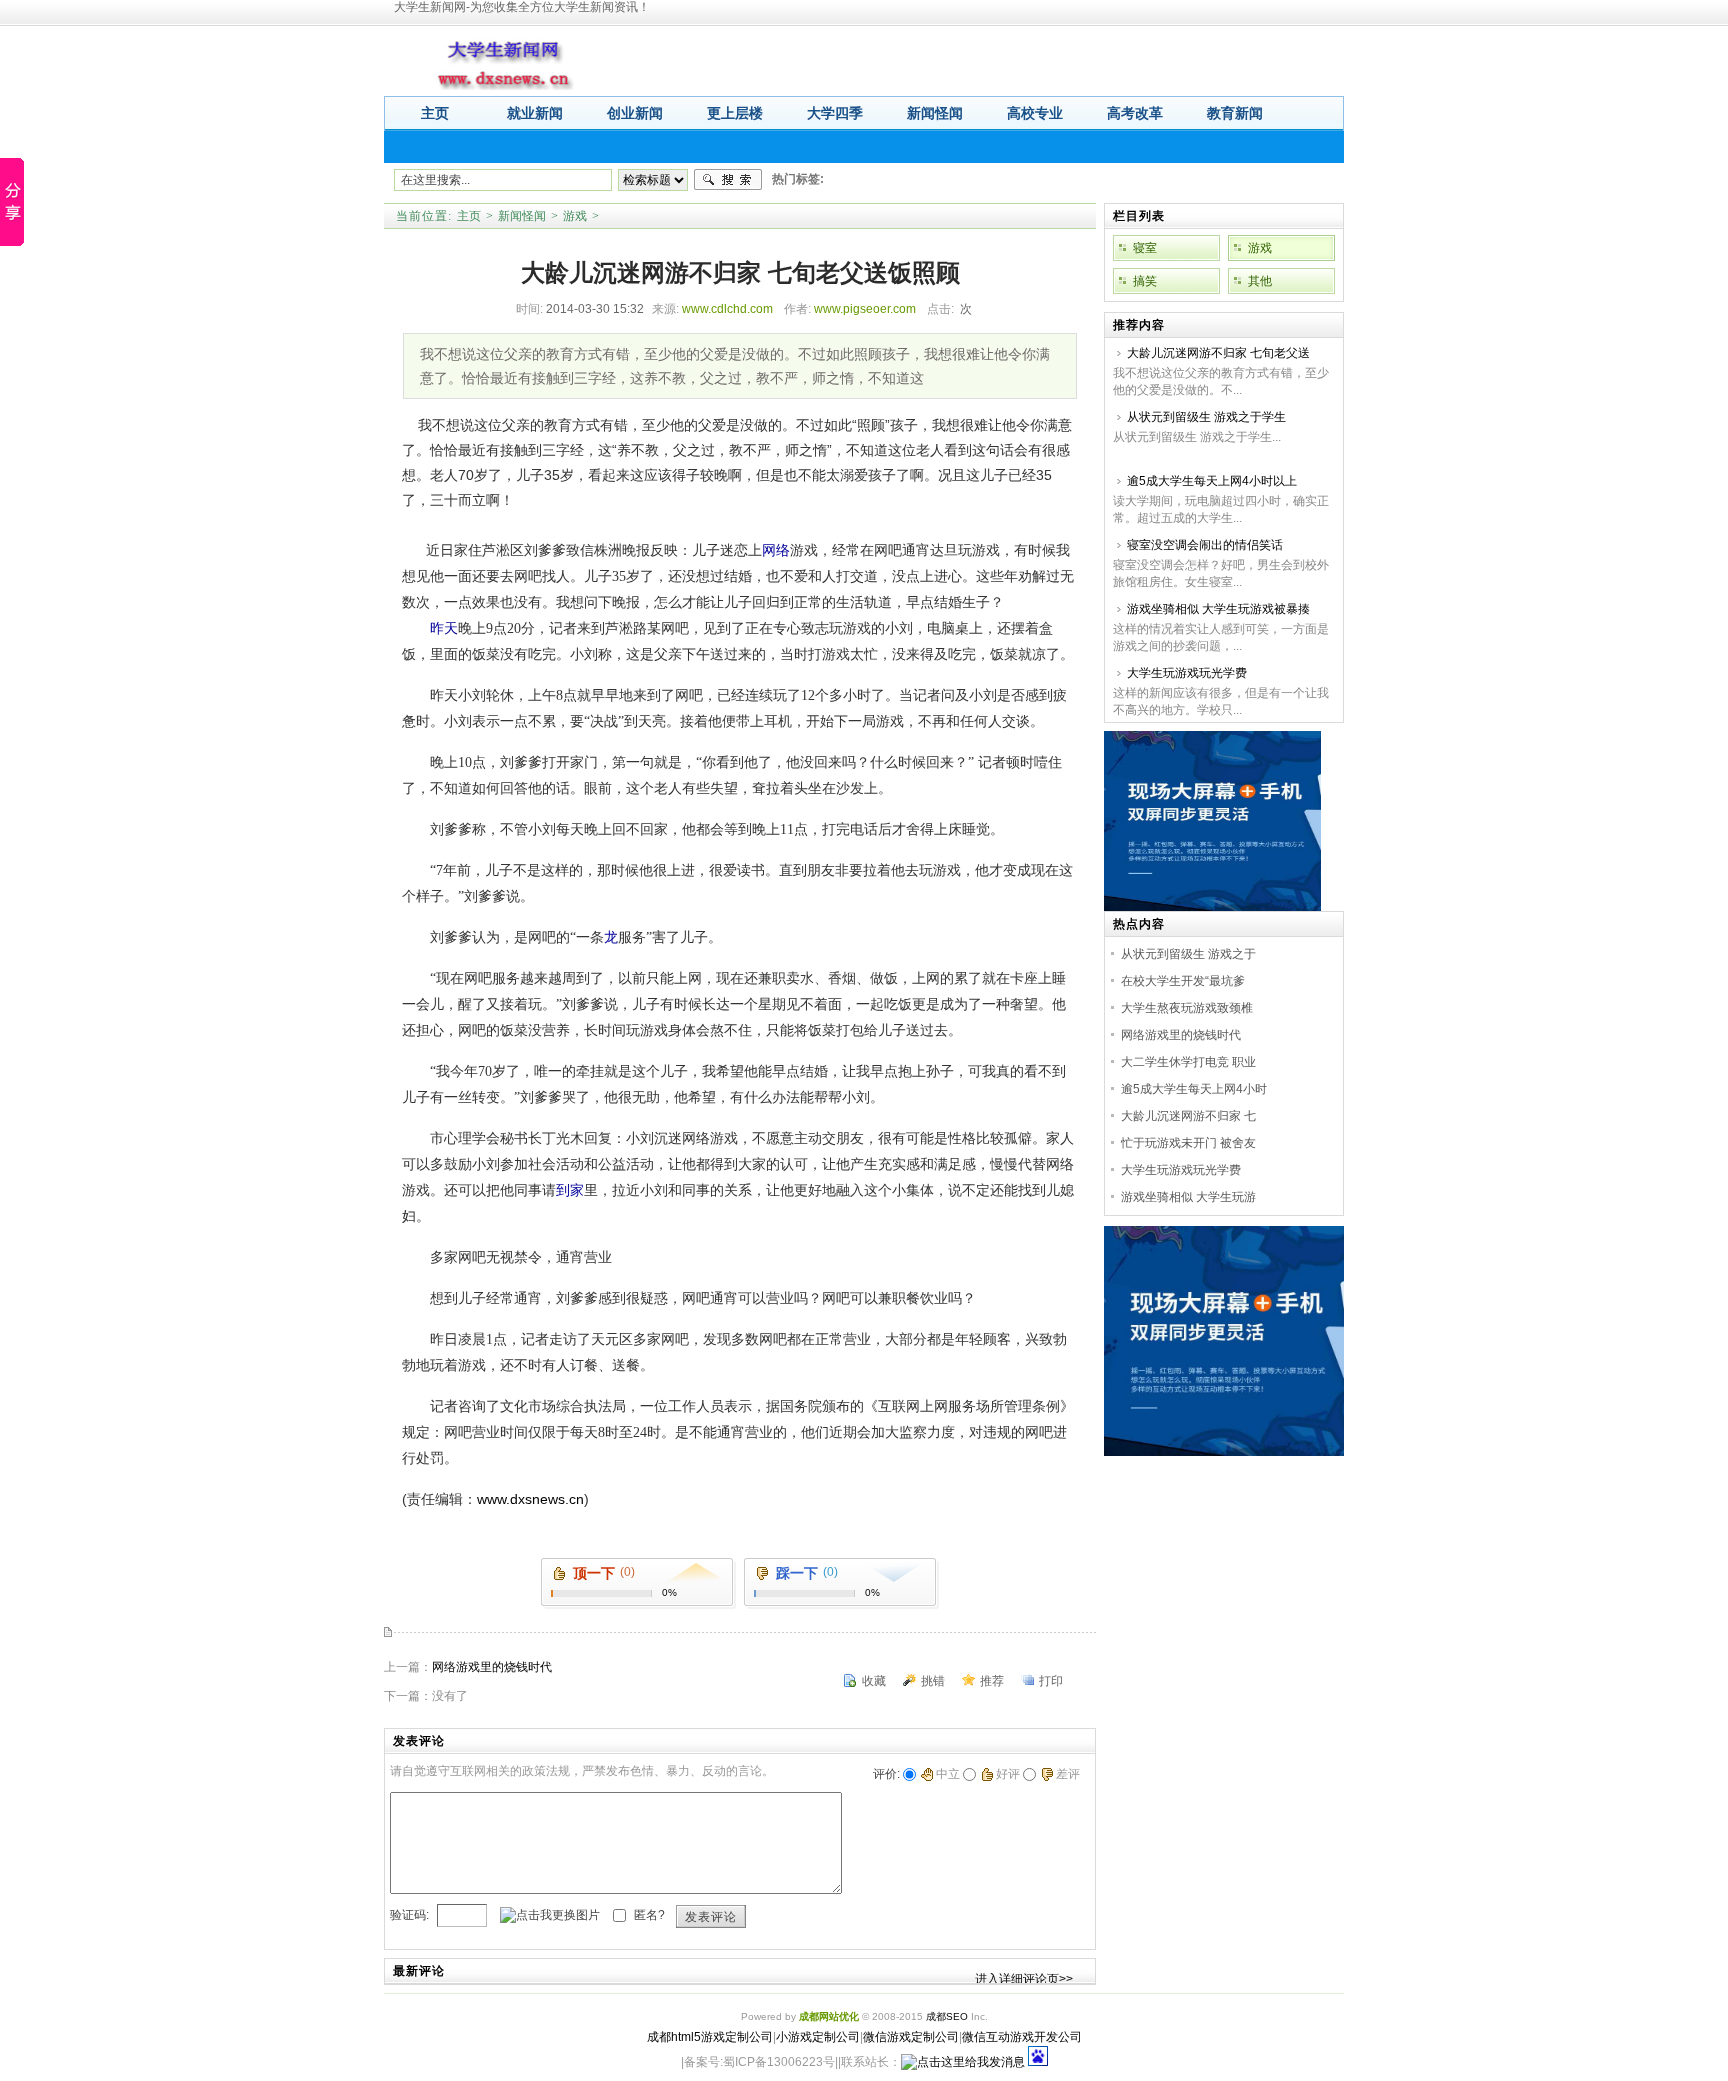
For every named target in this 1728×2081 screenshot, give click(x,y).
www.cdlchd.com (727, 309)
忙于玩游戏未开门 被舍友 (1188, 1143)
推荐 (992, 1681)
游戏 (575, 216)
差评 (1068, 1774)
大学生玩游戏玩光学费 (1187, 673)
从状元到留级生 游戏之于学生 (1206, 417)
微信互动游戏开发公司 (1022, 2037)
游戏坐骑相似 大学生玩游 (1188, 1197)
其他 (1260, 281)
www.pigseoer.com (865, 309)
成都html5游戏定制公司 (710, 2037)
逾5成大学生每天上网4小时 (1194, 1089)
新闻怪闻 (522, 216)
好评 (1008, 1774)
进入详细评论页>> (1024, 1979)
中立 (948, 1774)
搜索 (728, 180)
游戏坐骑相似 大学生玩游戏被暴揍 (1218, 609)
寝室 (1145, 248)
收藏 (874, 1681)
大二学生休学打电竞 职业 (1188, 1062)
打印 (1051, 1681)
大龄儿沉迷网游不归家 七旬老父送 (1218, 353)
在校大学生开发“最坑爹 (1183, 981)
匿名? (649, 1915)
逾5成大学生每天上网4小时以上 (1212, 481)
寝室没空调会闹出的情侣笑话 (1205, 545)
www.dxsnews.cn (530, 1499)
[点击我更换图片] (550, 1915)
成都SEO (947, 2016)
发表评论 (711, 1917)
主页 (469, 216)
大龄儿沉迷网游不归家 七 (1188, 1116)
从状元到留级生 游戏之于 (1188, 954)
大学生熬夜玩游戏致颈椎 (1187, 1008)
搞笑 (1145, 281)
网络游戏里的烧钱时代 (492, 1667)
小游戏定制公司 (818, 2037)
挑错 (933, 1681)
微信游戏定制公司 (911, 2037)
